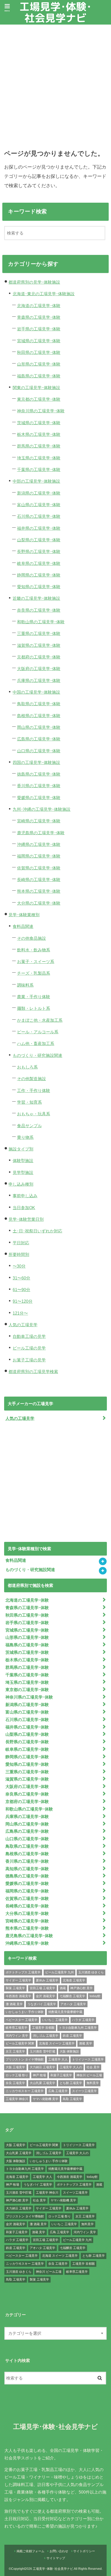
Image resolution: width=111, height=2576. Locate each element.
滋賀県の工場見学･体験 (39, 645)
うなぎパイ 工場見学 (42, 2004)
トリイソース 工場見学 (88, 2059)
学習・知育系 (29, 1102)
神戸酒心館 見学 (81, 1988)
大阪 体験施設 (69, 2051)
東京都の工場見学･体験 (39, 399)
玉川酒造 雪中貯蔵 (42, 2051)
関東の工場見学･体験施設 (36, 388)
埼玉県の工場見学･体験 (39, 458)
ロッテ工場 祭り (17, 2075)
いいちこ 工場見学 (55, 2020)
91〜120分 (23, 1301)
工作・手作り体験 (34, 1090)
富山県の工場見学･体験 (39, 505)
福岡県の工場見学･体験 (39, 856)
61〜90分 (21, 1290)
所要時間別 (19, 1254)
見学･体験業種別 (24, 915)
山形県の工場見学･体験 (39, 364)
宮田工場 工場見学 (42, 1988)
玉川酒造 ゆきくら (91, 1972)
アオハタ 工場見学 (73, 2004)
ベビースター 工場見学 (22, 2020)
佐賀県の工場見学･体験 (39, 868)
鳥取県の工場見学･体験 (39, 704)
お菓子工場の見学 (29, 1360)
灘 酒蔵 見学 (14, 2004)
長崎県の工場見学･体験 (39, 880)
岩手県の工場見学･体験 (39, 329)
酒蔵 (63, 1988)
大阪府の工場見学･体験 (39, 669)
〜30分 (19, 1266)
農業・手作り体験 (34, 997)
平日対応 (21, 1243)
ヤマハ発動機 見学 (46, 2099)
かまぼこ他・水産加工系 (40, 1020)
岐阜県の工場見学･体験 (39, 563)
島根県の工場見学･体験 (39, 716)
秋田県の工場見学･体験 (39, 352)
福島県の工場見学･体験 (39, 376)
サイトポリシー (84, 2551)
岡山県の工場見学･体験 (39, 727)
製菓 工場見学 (15, 1988)
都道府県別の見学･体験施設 (34, 282)
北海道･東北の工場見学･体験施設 (44, 294)
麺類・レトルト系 (34, 1008)
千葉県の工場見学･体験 (39, 469)
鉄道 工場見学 (72, 2036)
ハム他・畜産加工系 (36, 1043)
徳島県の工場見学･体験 (39, 774)
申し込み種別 (21, 1184)
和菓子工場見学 (61, 2075)
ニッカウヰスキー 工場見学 (25, 2091)
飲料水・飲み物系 (34, 950)
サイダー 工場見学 (18, 1980)
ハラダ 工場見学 (83, 2020)
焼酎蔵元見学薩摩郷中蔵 (65, 2012)
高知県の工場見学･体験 (27, 1869)
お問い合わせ (59, 2551)
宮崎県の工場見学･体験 (39, 821)
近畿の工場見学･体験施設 (36, 598)
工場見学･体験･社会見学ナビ (55, 12)
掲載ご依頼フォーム (30, 2551)
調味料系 (25, 985)
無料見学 (93, 2083)
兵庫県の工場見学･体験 (39, 680)
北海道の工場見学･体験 (39, 306)
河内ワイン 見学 (17, 2036)
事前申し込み (25, 1196)
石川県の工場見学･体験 (39, 516)
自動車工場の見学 (29, 1336)
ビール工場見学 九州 (60, 1972)
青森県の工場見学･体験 (39, 317)
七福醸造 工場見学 (72, 1996)
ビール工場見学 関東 (20, 2043)
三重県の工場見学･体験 (39, 633)
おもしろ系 (27, 1067)
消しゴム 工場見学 (46, 2036)
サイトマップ (56, 2558)
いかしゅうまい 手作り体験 (25, 2012)
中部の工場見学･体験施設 (36, 481)
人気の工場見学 (23, 1325)
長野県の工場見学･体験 (39, 551)
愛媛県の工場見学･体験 (39, 798)
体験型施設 (23, 1161)
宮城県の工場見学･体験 (39, 341)
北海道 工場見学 (74, 1980)
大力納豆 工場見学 (42, 2067)
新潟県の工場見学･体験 (39, 493)
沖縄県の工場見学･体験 (39, 844)
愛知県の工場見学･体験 (39, 587)
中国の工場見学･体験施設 (36, 692)
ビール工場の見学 (29, 1348)
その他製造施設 (31, 1079)
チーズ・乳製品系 (34, 973)
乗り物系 (25, 1137)
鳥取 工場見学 (72, 2099)
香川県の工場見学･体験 (39, 786)
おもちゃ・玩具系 (34, 1114)
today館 (95, 1996)
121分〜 (20, 1313)
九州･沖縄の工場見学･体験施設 (42, 809)
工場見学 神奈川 (17, 2099)
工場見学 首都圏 (43, 2028)
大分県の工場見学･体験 (39, 903)
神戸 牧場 (39, 2075)
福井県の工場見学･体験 (39, 528)
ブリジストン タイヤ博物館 (25, 2059)
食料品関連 (23, 926)
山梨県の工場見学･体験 (39, 540)
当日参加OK (24, 1208)
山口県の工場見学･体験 (39, 751)
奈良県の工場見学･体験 (39, 610)
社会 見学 (93, 2067)
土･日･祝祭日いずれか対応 (37, 1231)
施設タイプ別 (21, 1149)
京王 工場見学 (15, 2051)
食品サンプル (29, 1126)
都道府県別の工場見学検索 (33, 1372)
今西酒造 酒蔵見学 (18, 1996)
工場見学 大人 (58, 2059)
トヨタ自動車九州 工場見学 (78, 2028)
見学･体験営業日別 (26, 1219)
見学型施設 (23, 1172)
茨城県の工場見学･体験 (39, 423)
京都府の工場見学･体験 (39, 657)
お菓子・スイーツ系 (36, 961)
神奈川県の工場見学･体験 (41, 411)
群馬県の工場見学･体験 (39, 446)
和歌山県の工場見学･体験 (41, 622)
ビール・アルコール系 (38, 1032)
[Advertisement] (55, 83)
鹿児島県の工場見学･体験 (41, 833)
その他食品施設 (31, 938)
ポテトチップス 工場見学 (23, 1972)
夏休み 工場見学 (47, 1980)
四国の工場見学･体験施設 (36, 762)
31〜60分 (21, 1278)
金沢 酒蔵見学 (46, 1996)
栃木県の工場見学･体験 (39, 434)
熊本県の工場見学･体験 (39, 891)
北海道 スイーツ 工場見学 (57, 2043)
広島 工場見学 (58, 2091)
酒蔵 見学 (86, 2043)
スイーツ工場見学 (84, 2091)
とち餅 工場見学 (71, 2083)
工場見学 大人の (71, 2067)
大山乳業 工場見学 (42, 2083)
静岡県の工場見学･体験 (39, 575)
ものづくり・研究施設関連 (37, 1055)
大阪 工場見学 (15, 2067)
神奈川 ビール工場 (89, 2075)
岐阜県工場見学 (17, 2028)
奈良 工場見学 (15, 2083)
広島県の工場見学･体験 (39, 739)
